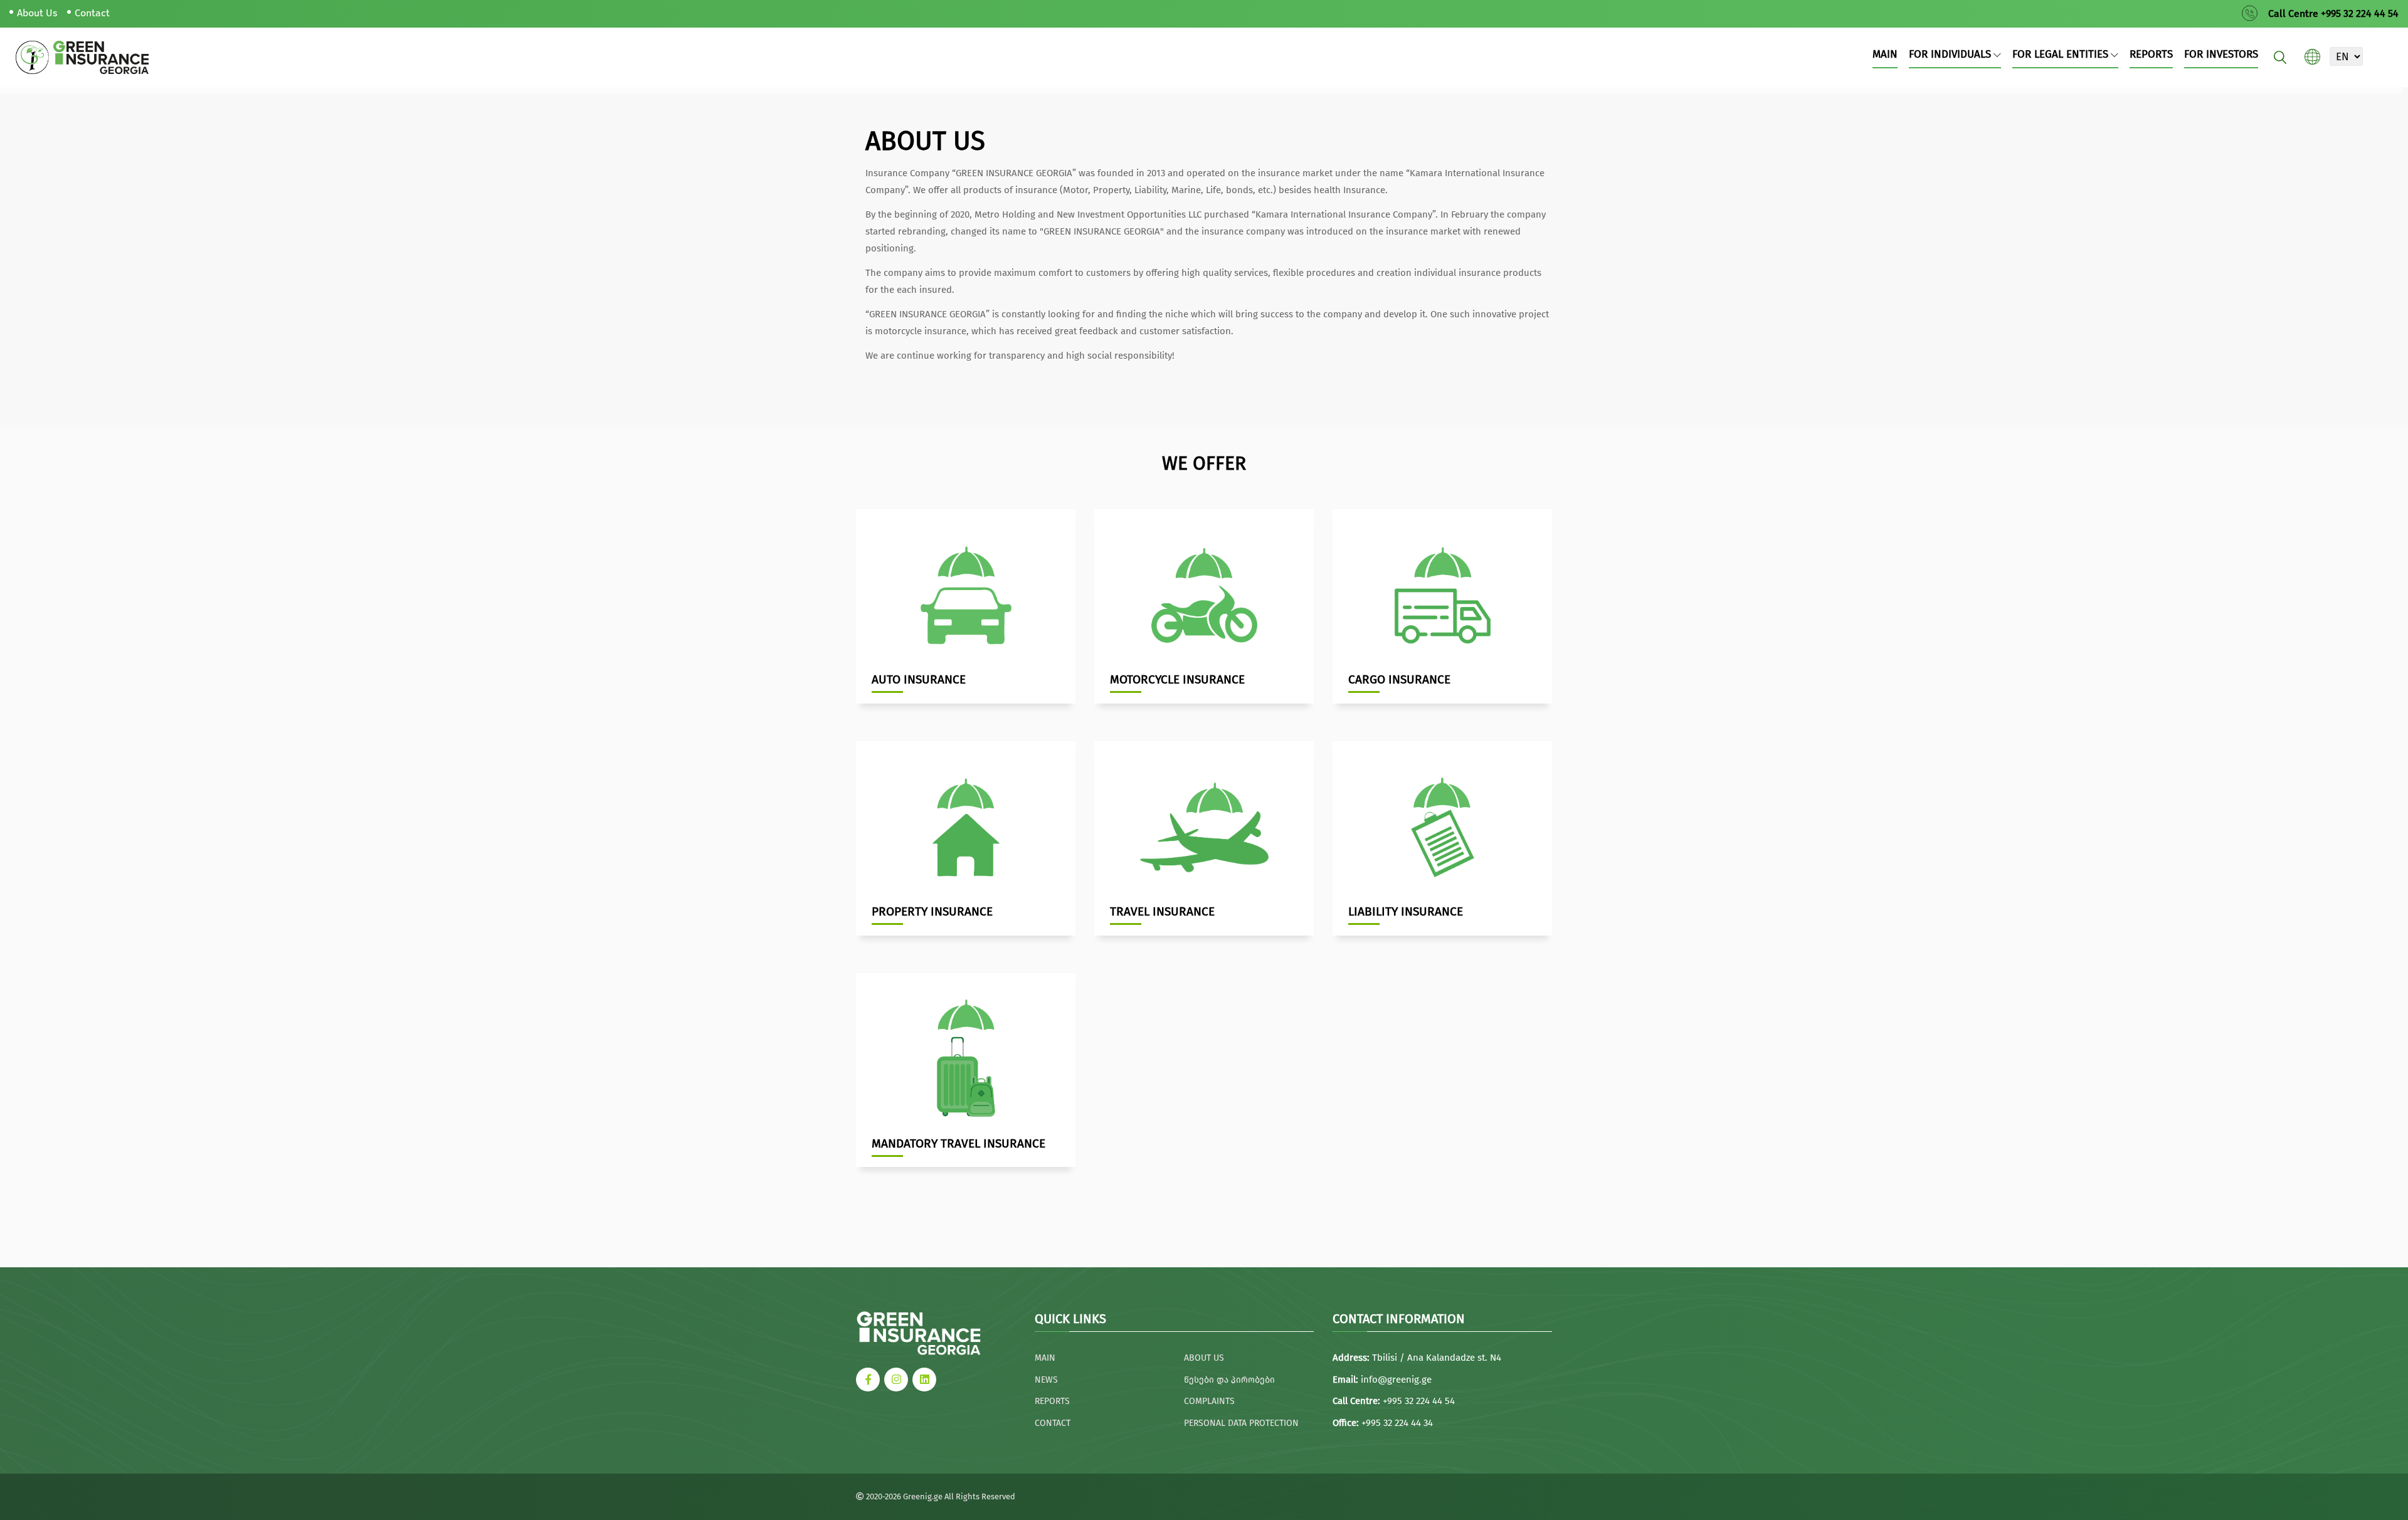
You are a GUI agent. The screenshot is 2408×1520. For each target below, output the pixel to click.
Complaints (1209, 1401)
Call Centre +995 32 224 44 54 (2333, 13)
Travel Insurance (1162, 911)
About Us (37, 13)
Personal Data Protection (1241, 1423)
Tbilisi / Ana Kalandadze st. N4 (1437, 1358)
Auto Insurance (919, 679)
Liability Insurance (1406, 911)
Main (1885, 54)
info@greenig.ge (1396, 1380)
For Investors (2221, 54)
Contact (92, 13)
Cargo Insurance (1399, 679)
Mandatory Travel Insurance (958, 1143)
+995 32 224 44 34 (1397, 1423)
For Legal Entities (2062, 54)
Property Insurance (932, 911)
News (1046, 1380)
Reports (2151, 54)
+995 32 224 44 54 (1419, 1401)
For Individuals (1951, 54)
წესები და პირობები (1229, 1380)
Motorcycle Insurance (1177, 679)
